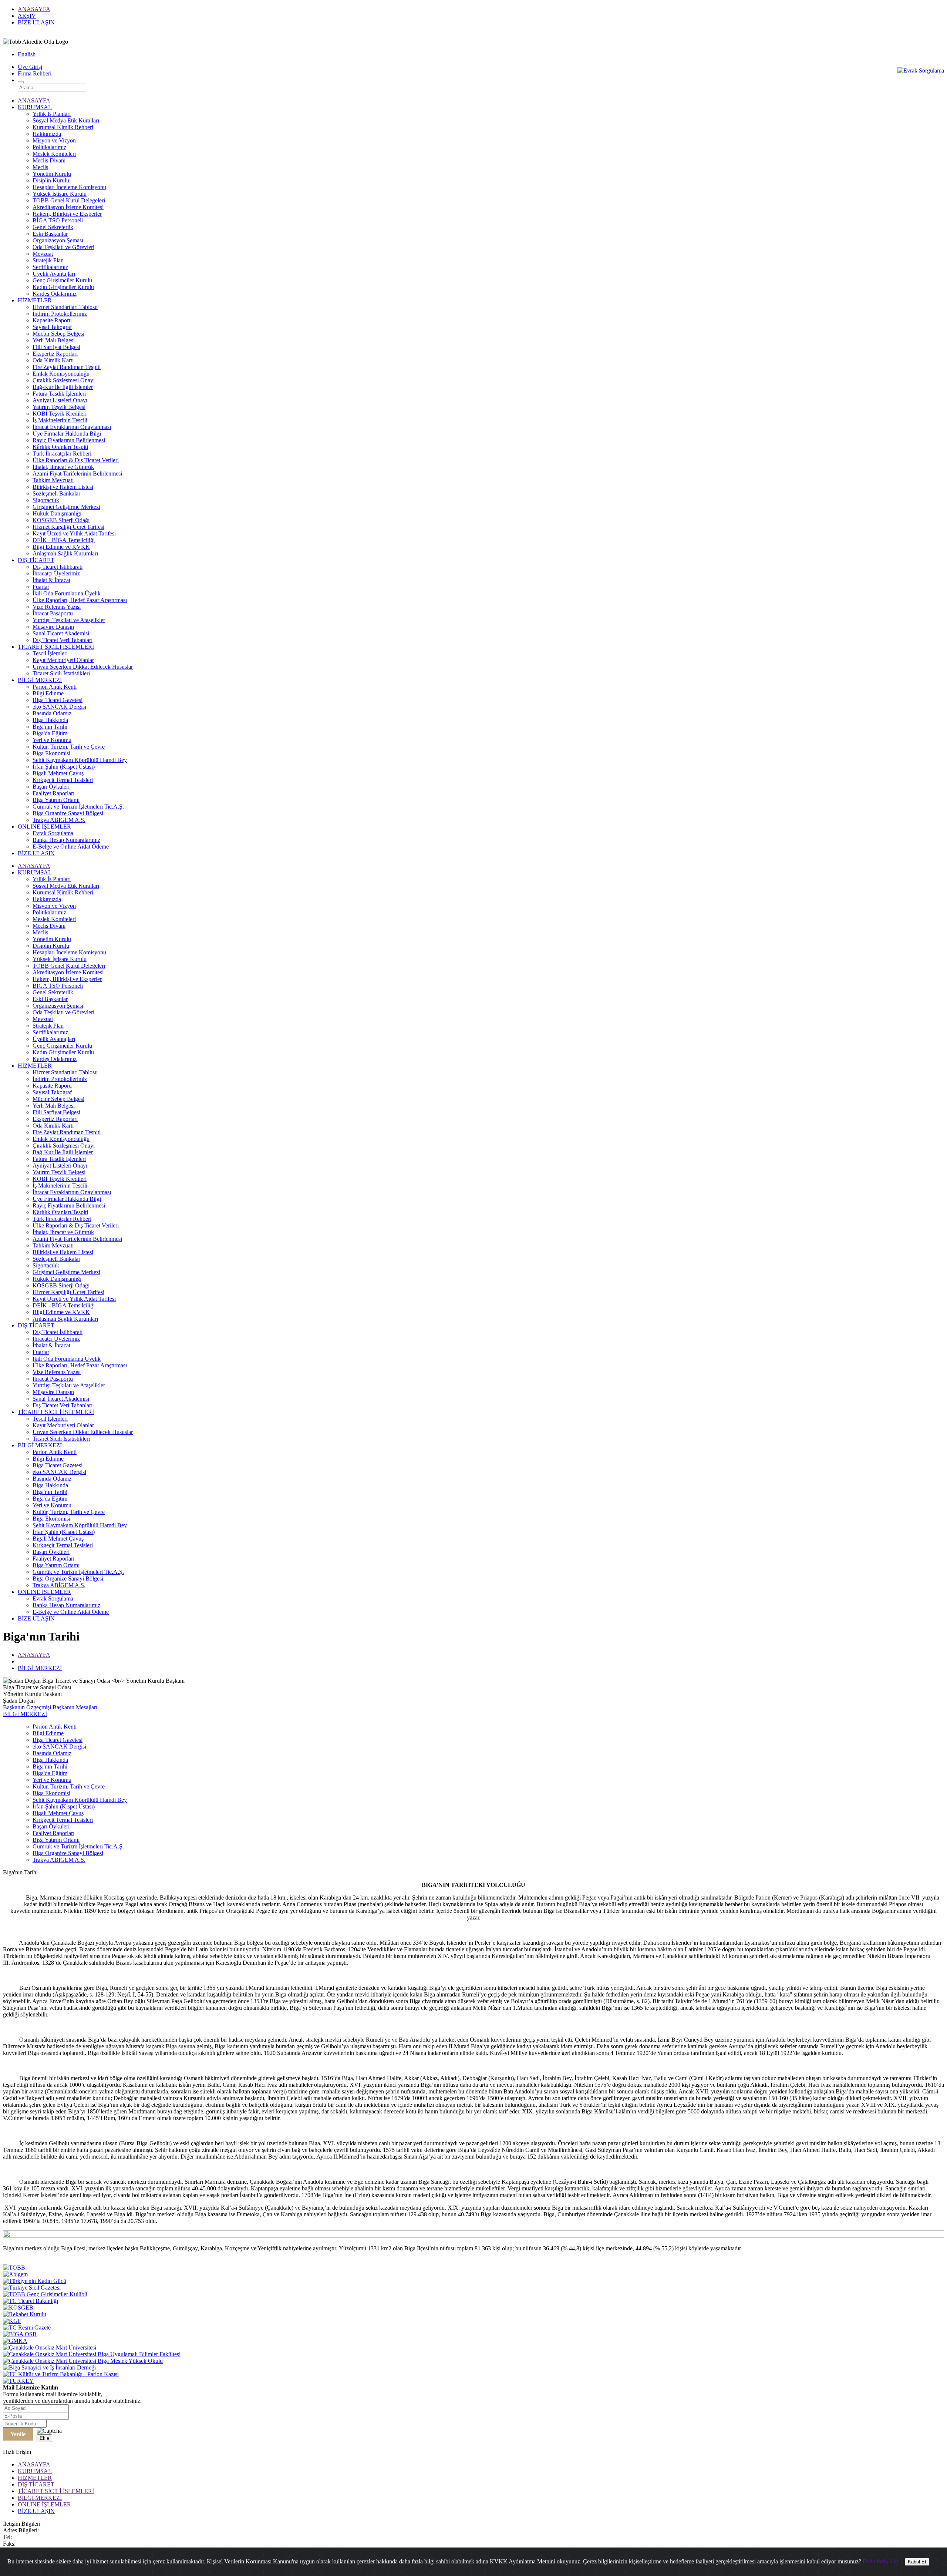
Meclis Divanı (49, 160)
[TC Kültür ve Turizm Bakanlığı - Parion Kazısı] (61, 2374)
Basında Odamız (52, 713)
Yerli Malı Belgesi (54, 340)
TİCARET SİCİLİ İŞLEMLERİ (56, 647)
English (27, 54)
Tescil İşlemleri (50, 653)
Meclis (40, 167)
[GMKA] (15, 2341)
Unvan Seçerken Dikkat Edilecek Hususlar (83, 667)
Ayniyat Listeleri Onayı (60, 400)
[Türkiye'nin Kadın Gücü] (35, 2281)
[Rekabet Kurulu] (25, 2314)
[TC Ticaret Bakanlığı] (31, 2301)
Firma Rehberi (35, 73)
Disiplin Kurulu (51, 180)
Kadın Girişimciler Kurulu (63, 287)
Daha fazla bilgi (881, 2561)
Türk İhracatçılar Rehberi (62, 454)
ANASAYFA (34, 9)
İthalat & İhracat (51, 580)
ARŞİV (27, 16)
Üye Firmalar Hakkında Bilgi (67, 434)
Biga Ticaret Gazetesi (58, 700)
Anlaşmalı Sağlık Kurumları (65, 553)
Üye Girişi (30, 67)
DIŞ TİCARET (36, 560)
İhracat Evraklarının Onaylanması (72, 427)
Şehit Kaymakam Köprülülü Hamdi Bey (80, 760)
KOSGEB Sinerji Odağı (61, 520)
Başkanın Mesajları (75, 1707)
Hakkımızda (47, 134)
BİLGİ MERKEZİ (40, 680)
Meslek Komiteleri (54, 154)
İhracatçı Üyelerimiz (56, 573)
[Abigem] (15, 2274)
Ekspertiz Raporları (55, 354)
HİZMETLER (35, 300)
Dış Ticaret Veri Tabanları (63, 640)
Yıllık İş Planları (52, 114)
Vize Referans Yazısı (57, 607)
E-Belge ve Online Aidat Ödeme (71, 847)
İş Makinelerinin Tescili (60, 420)
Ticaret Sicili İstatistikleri (61, 673)
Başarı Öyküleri (51, 787)
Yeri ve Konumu (52, 740)
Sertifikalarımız (50, 267)
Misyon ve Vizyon (54, 140)
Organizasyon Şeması (58, 240)
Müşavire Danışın (53, 627)
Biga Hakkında (50, 720)
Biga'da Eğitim (50, 733)
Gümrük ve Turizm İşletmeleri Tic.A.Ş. (78, 807)
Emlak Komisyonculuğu (61, 374)
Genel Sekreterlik (53, 227)
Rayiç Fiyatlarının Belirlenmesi (69, 440)
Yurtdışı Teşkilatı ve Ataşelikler (69, 620)
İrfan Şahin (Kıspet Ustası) (64, 767)
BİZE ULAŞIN (36, 22)
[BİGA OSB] (20, 2334)
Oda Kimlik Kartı (53, 360)
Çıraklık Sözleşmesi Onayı (64, 380)
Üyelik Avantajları (54, 274)
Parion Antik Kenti (55, 687)
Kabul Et (917, 2562)
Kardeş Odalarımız (55, 294)
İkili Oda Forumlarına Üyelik (67, 593)
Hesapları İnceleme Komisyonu (69, 187)
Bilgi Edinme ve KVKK (61, 547)
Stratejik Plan (48, 260)
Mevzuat (43, 254)
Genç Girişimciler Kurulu (62, 280)
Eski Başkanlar (50, 234)
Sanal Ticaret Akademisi (61, 633)
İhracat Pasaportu (53, 613)
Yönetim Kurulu (52, 174)
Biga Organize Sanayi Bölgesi (68, 813)
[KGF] (12, 2321)
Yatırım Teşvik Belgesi (59, 407)
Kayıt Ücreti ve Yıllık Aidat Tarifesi (74, 533)
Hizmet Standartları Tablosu (65, 307)
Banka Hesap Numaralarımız (66, 840)
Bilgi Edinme (48, 693)
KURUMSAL (35, 107)
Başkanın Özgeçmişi (27, 1707)
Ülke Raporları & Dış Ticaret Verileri (76, 460)
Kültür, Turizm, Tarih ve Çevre (69, 747)
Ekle (44, 2438)
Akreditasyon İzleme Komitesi (68, 207)
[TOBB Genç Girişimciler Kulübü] (45, 2294)
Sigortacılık (46, 500)
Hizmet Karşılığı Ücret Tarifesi (68, 527)
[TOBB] (14, 2268)
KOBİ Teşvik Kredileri (60, 414)
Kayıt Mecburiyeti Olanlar (63, 660)
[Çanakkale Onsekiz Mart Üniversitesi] (50, 2347)
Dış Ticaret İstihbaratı (58, 567)
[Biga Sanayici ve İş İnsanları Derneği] (49, 2367)
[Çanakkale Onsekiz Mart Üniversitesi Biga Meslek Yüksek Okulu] (83, 2361)
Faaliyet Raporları (53, 793)
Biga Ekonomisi (51, 753)
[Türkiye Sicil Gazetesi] (32, 2288)
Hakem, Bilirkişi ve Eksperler (67, 214)
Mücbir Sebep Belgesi (58, 334)
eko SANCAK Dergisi (59, 707)
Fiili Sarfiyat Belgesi (56, 347)
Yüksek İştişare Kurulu (60, 194)
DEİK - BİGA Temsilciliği (64, 540)
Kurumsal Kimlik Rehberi (63, 127)
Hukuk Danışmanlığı (57, 513)
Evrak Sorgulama (53, 833)
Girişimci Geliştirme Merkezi (66, 507)
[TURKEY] (18, 2381)
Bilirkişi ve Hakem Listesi (63, 487)
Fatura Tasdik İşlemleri (59, 394)
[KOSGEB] (18, 2308)
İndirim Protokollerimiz (60, 314)
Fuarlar (41, 587)
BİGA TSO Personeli (58, 220)
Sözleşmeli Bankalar (56, 493)
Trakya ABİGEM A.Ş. (59, 820)
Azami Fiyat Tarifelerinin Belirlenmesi (77, 473)
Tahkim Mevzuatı (53, 480)
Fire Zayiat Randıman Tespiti (67, 367)
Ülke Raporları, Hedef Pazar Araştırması (80, 600)
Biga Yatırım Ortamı (56, 800)
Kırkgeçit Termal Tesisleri (63, 780)
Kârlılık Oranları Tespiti (60, 447)
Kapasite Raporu (52, 320)
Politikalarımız (49, 147)
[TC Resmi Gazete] (27, 2328)
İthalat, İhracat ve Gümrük (63, 467)
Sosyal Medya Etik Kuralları (66, 120)
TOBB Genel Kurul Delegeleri (69, 200)
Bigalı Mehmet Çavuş (58, 773)
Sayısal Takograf (52, 327)
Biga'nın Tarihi (50, 727)
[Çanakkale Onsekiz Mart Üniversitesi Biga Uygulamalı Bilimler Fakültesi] (92, 2354)
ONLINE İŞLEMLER (44, 827)
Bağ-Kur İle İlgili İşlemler (63, 387)
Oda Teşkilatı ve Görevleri (63, 247)
